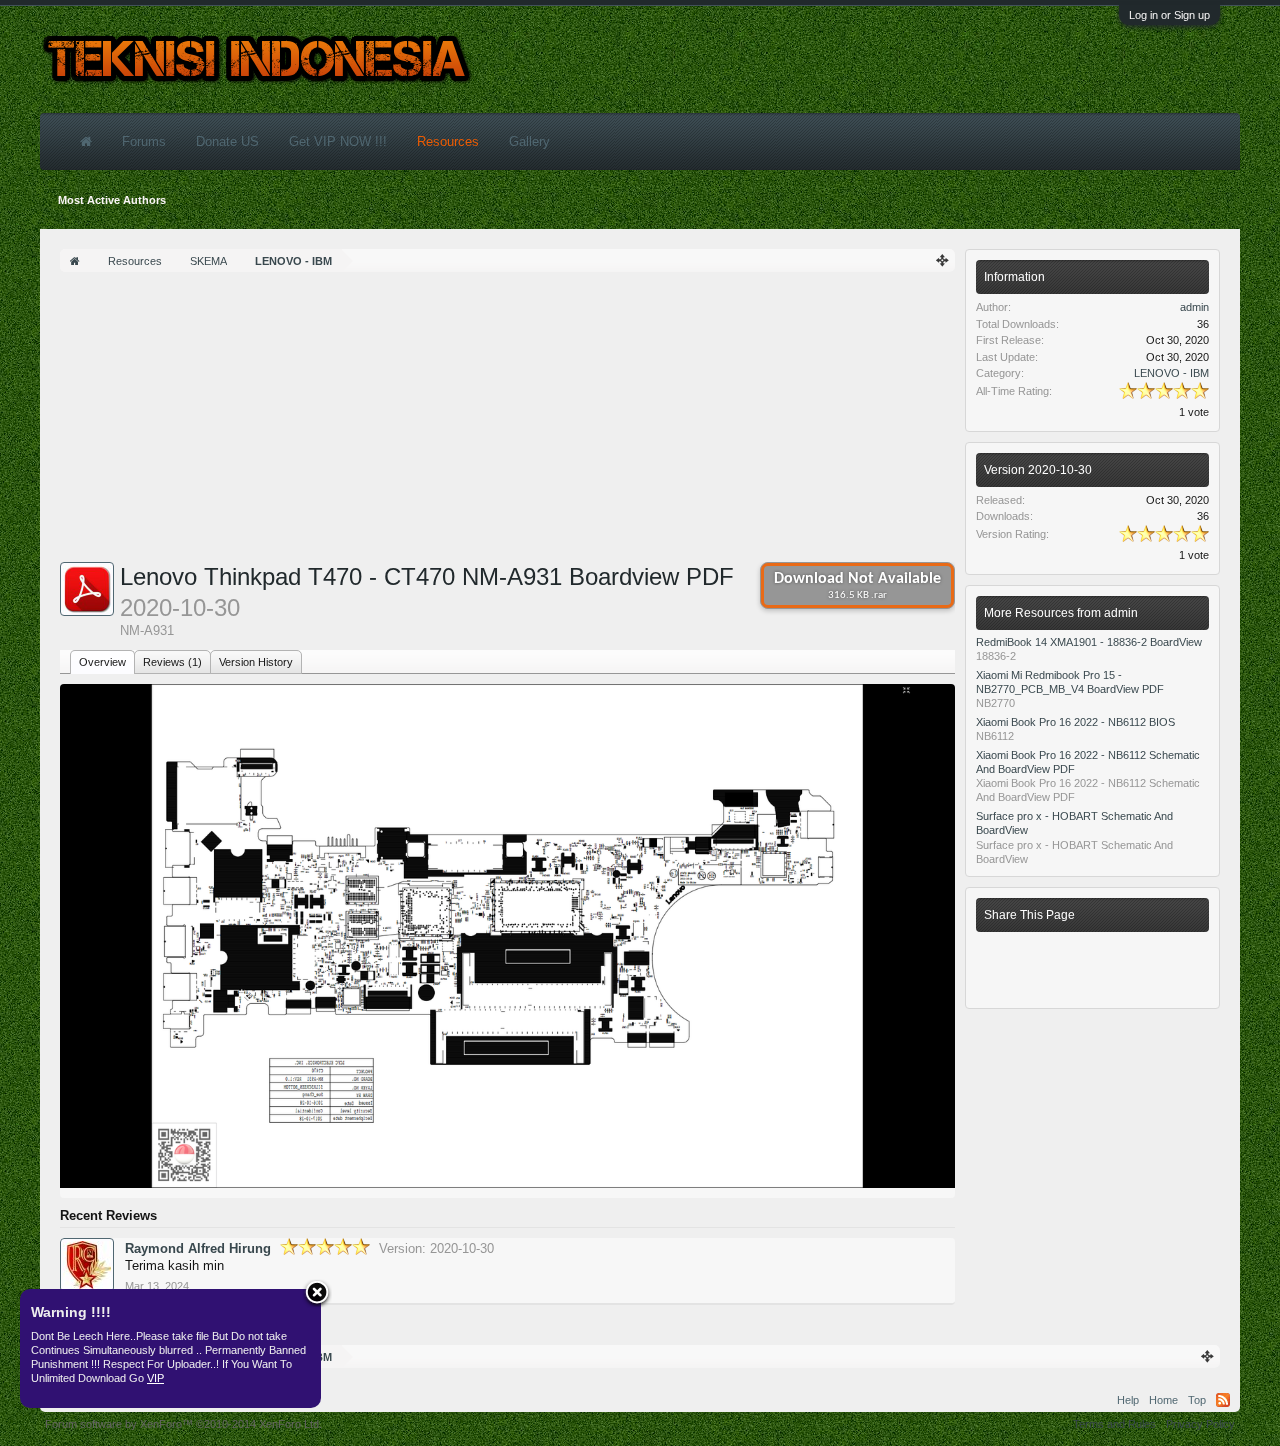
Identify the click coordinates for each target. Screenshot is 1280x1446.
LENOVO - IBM (1171, 373)
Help (1128, 1400)
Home (1163, 1400)
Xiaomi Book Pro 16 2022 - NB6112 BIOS (1075, 722)
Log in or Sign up (1169, 15)
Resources (448, 141)
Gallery (529, 141)
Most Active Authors (112, 200)
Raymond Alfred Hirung (198, 1248)
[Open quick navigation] (943, 260)
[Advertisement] (507, 422)
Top (1197, 1400)
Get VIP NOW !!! (338, 141)
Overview (102, 662)
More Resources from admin (1061, 613)
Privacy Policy (1200, 1424)
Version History (256, 662)
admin (1194, 307)
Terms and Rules (1114, 1424)
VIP (155, 1378)
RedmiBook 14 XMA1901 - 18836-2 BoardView (1089, 642)
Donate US (227, 141)
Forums (144, 141)
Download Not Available (857, 586)
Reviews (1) (172, 662)
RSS (1223, 1400)
